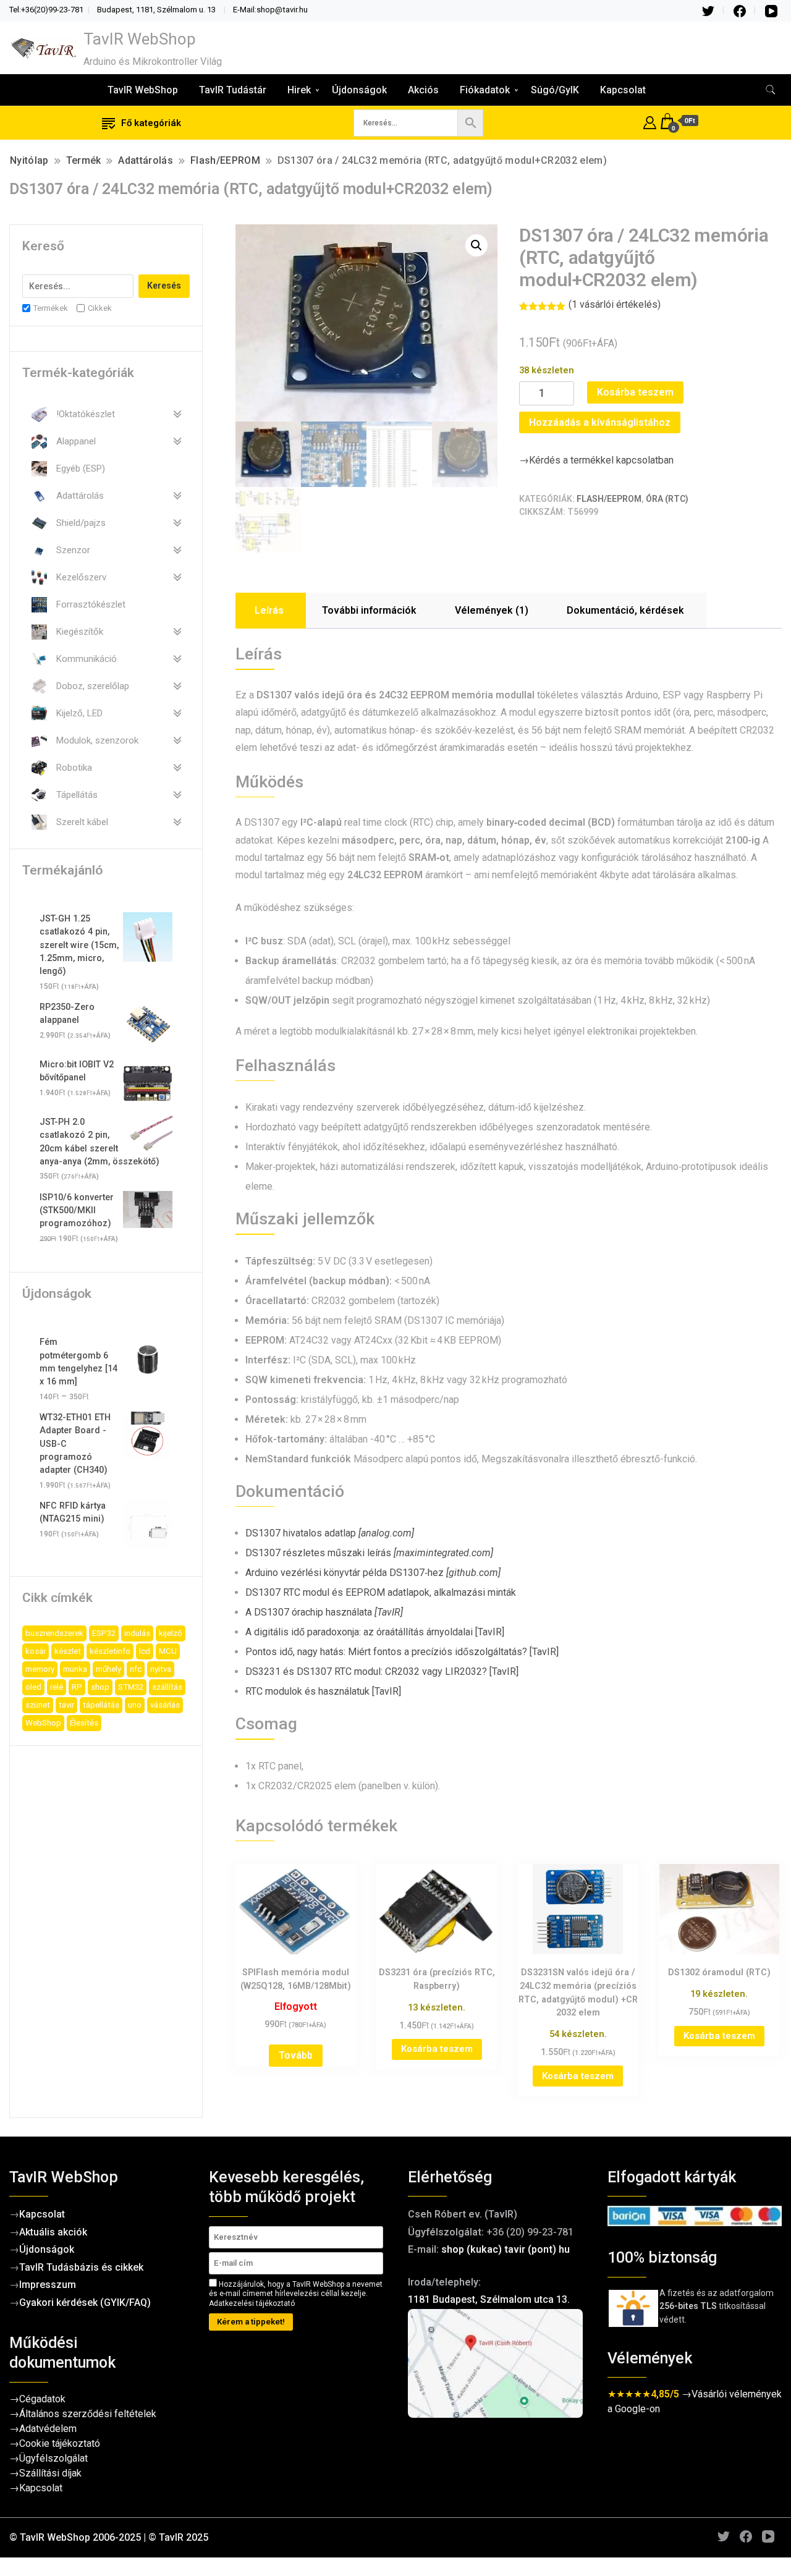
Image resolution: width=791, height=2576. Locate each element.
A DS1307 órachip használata (324, 1612)
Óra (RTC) (667, 499)
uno (135, 1705)
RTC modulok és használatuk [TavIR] (323, 1691)
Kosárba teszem (635, 392)
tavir (66, 1705)
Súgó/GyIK (555, 90)
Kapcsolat (623, 90)
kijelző (171, 1633)
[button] (476, 245)
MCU (168, 1651)
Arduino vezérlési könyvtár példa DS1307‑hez (373, 1573)
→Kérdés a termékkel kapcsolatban (596, 460)
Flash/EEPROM (609, 499)
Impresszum (48, 2285)
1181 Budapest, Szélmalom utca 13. (489, 2299)
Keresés (164, 286)
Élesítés (84, 1723)
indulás (137, 1633)
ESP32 (104, 1633)
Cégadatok (42, 2399)
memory (40, 1669)
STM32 (131, 1687)
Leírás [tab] (269, 610)
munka (75, 1669)
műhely (108, 1669)
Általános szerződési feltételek (88, 2414)
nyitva (161, 1669)
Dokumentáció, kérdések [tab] (625, 610)
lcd (145, 1651)
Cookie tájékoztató (60, 2443)
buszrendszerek (54, 1633)
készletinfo (110, 1651)
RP (77, 1687)
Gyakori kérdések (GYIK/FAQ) (85, 2303)
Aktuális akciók (53, 2232)
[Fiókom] (650, 121)
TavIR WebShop (140, 39)
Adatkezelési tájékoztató (252, 2303)
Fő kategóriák (151, 123)
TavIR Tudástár (233, 90)
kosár (36, 1651)
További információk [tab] (369, 610)
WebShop (43, 1723)
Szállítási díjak (50, 2473)
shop (100, 1687)
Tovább (296, 2055)
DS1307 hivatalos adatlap (330, 1533)
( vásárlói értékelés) (615, 304)
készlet (68, 1651)
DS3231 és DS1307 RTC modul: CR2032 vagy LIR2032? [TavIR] (382, 1671)
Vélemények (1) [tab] (492, 610)
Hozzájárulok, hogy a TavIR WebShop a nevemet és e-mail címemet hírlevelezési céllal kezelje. (296, 2294)
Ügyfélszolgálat (53, 2458)
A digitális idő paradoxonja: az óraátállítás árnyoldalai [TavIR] (375, 1632)
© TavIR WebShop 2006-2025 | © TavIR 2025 (109, 2537)
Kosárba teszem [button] (437, 2049)
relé (57, 1687)
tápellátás (101, 1705)
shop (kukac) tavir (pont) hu (505, 2249)
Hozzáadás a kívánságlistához (600, 422)
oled (33, 1687)
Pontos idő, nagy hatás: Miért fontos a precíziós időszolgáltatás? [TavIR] (402, 1652)
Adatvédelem (48, 2429)
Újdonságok (359, 90)
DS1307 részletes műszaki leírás (369, 1553)
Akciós (423, 90)
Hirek (299, 90)
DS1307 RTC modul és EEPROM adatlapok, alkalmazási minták (381, 1592)
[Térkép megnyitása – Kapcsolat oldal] (495, 2364)
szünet (38, 1705)
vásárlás (165, 1705)
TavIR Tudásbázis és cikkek (81, 2267)
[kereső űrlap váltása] (771, 90)
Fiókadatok (485, 90)
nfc (136, 1669)
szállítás (167, 1687)
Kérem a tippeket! (251, 2322)
